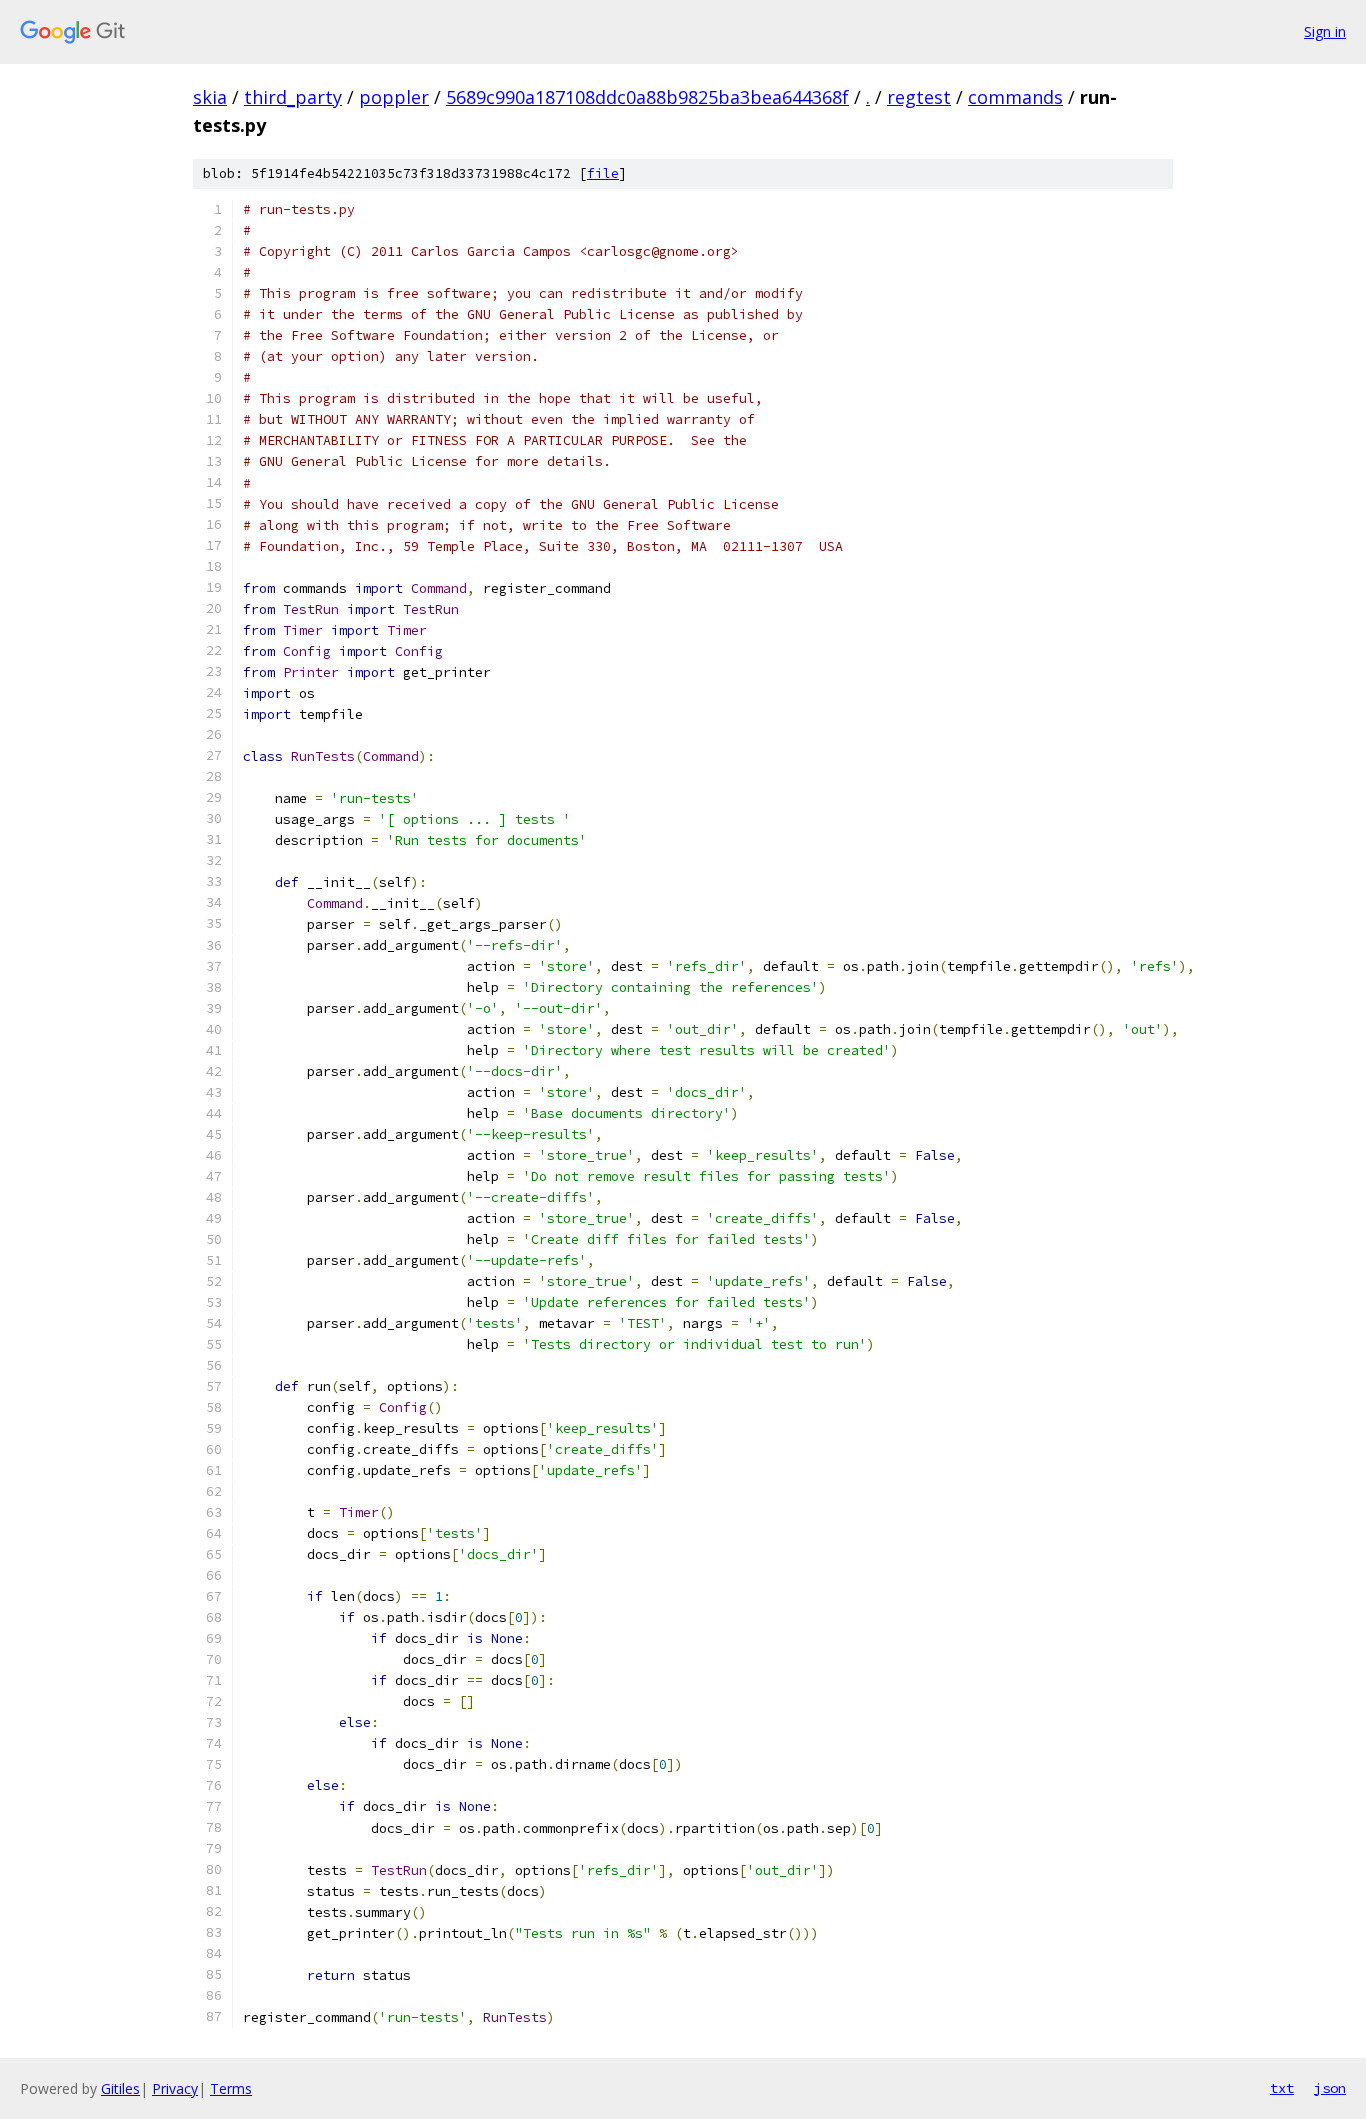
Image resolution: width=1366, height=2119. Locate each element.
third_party (293, 97)
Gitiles (120, 2088)
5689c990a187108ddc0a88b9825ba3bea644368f (647, 97)
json (1330, 2088)
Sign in (1325, 31)
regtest (919, 97)
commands (1015, 97)
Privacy (175, 2088)
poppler (394, 97)
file (603, 173)
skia (210, 97)
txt (1282, 2088)
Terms (231, 2088)
